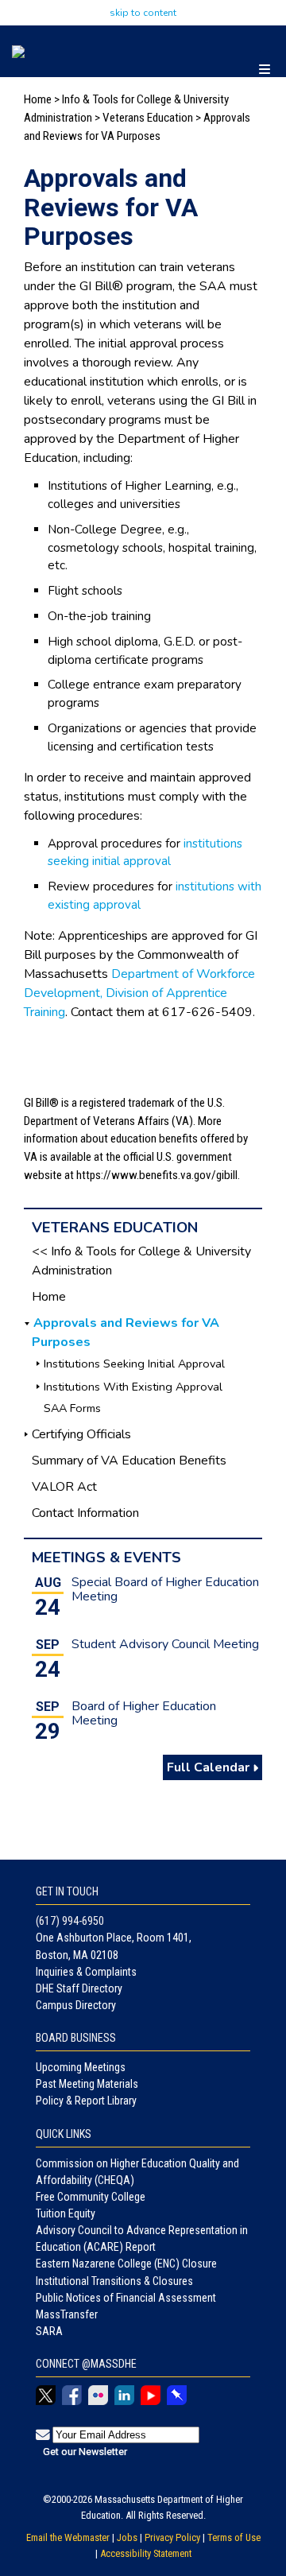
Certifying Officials (81, 1434)
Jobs (127, 2537)
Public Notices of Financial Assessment (126, 2298)
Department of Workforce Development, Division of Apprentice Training (139, 993)
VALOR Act (64, 1487)
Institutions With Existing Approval (133, 1387)
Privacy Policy (172, 2537)
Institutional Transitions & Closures (114, 2281)
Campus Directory (76, 2005)
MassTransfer (67, 2314)
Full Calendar (210, 1767)
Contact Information (85, 1513)
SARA (49, 2331)
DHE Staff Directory (79, 1988)
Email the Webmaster (68, 2537)
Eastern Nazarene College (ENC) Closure (126, 2264)
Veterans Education (148, 118)
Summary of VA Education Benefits (129, 1461)
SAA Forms (72, 1408)
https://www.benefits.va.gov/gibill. (158, 1175)
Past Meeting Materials (87, 2084)
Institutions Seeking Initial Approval (134, 1364)
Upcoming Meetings (81, 2067)
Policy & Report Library (86, 2101)
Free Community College (91, 2197)
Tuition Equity (66, 2213)
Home (38, 99)
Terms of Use (234, 2537)
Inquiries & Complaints (86, 1972)
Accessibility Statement (146, 2553)
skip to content (143, 13)
